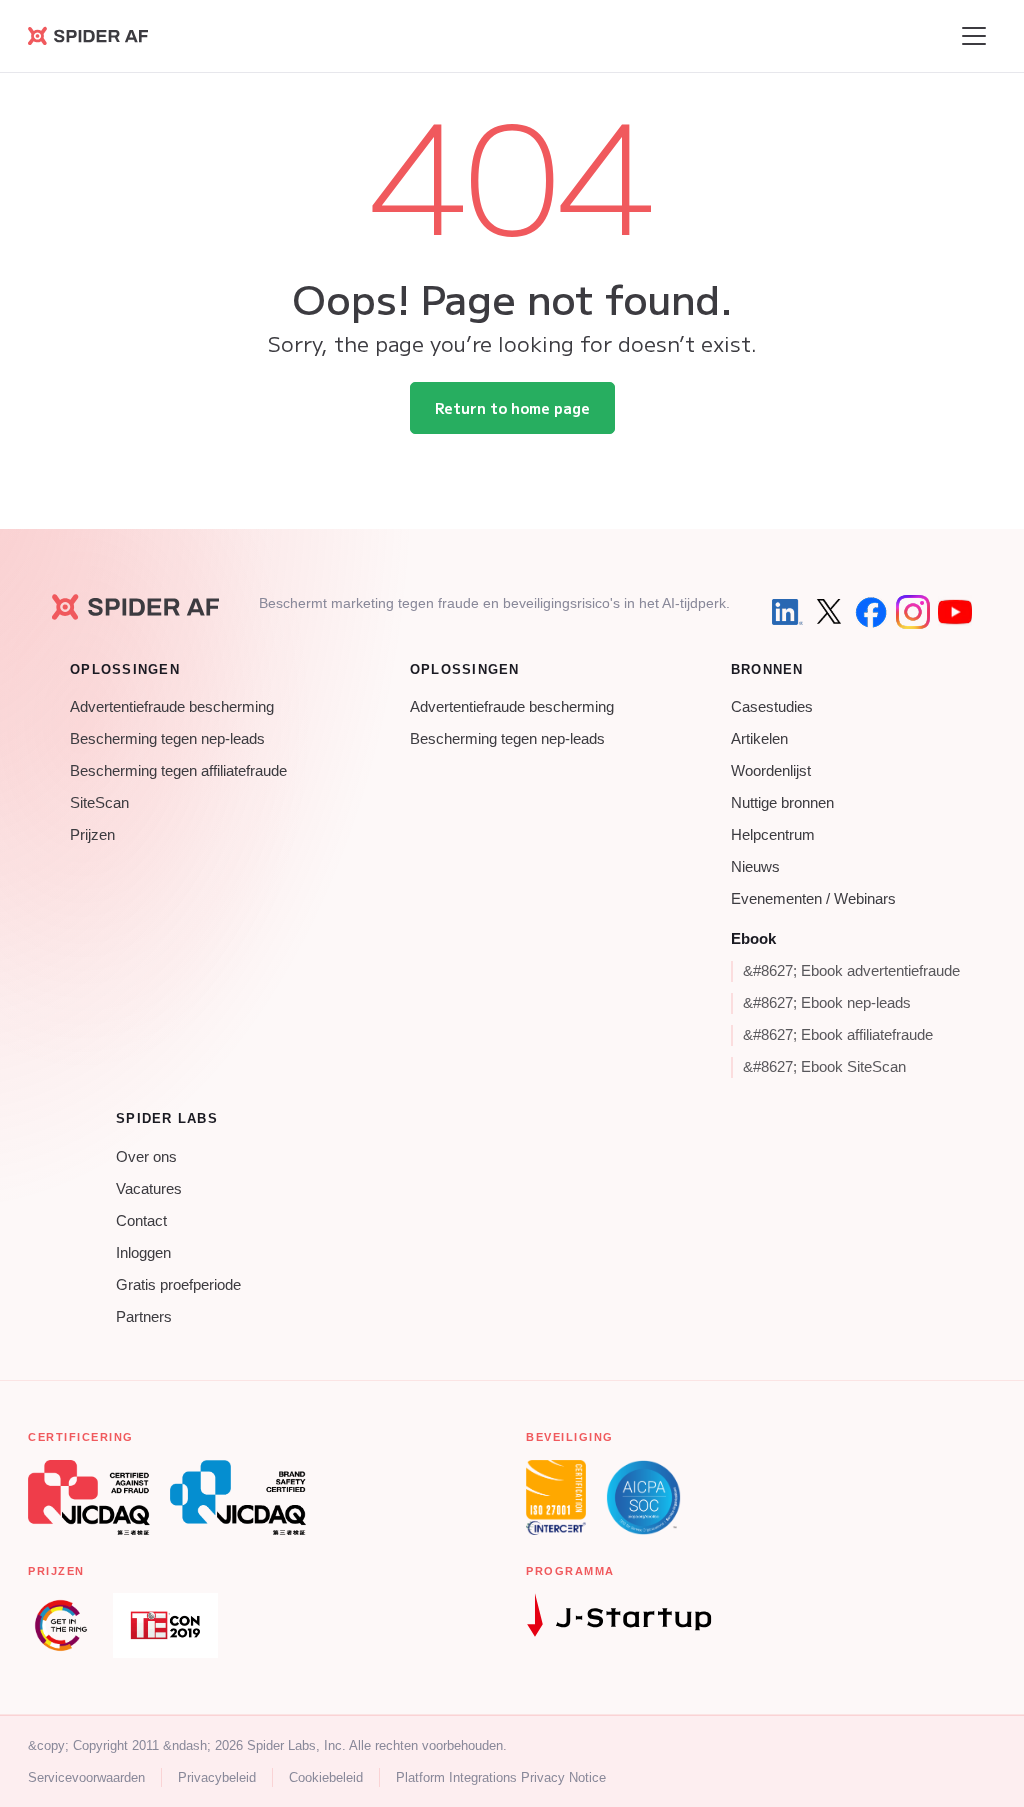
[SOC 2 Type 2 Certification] (643, 1497)
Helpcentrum (773, 835)
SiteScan (99, 803)
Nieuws (755, 867)
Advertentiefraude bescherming (172, 707)
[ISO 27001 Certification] (556, 1497)
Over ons (146, 1157)
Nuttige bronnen (782, 803)
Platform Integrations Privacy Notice (501, 1777)
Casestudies (772, 707)
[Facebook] (871, 612)
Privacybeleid (217, 1777)
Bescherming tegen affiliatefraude (178, 771)
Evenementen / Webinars (813, 899)
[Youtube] (955, 612)
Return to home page (512, 408)
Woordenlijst (771, 771)
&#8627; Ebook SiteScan (824, 1067)
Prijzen (92, 835)
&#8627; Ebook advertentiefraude (851, 971)
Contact (141, 1221)
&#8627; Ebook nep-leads (827, 1003)
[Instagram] (913, 612)
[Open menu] (974, 36)
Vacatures (149, 1189)
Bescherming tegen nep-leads (167, 739)
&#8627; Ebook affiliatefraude (838, 1035)
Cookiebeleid (326, 1777)
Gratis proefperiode (178, 1285)
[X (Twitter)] (829, 612)
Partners (144, 1317)
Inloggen (143, 1253)
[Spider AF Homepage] (135, 607)
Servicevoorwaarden (86, 1777)
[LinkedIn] (787, 612)
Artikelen (759, 739)
